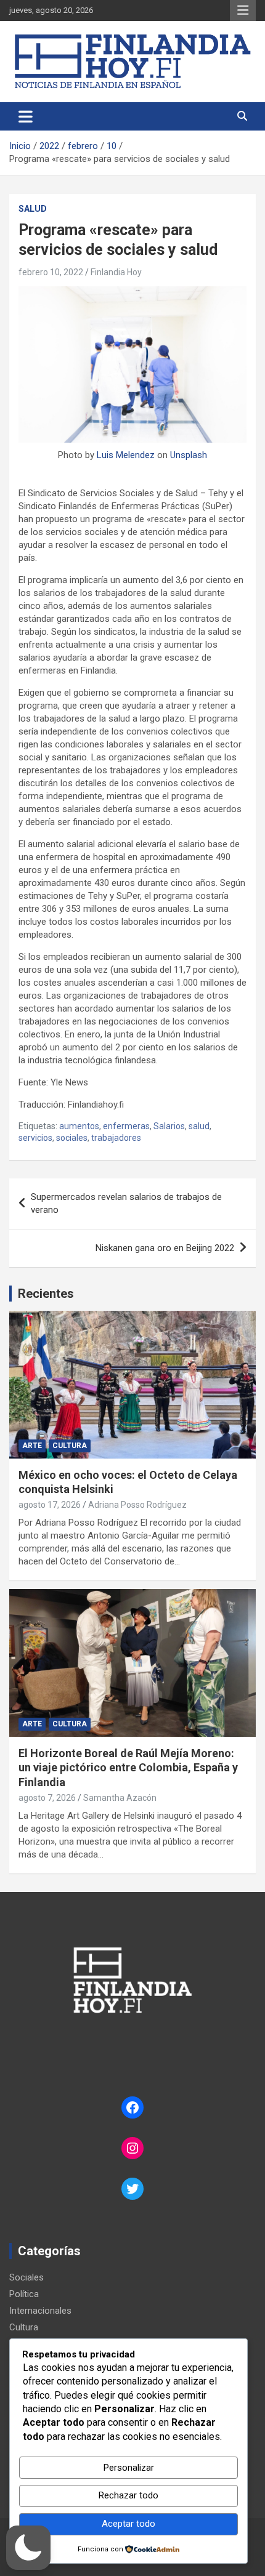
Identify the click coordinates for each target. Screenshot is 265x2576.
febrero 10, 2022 (51, 272)
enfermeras (126, 1126)
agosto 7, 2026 (47, 1798)
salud (199, 1126)
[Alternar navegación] (26, 116)
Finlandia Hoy (116, 272)
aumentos (79, 1126)
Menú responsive (243, 10)
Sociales (26, 2277)
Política (24, 2294)
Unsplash (189, 455)
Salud (33, 209)
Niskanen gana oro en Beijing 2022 (165, 1248)
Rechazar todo (128, 2495)
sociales (72, 1138)
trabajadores (116, 1138)
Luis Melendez (126, 455)
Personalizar (129, 2468)
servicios (35, 1138)
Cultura (70, 1446)
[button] (28, 2548)
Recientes (46, 1294)
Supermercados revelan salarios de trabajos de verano (126, 1203)
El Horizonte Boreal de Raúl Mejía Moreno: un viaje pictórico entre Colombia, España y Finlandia (128, 1768)
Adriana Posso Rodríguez (137, 1505)
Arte (32, 1446)
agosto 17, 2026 (50, 1505)
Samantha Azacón (120, 1798)
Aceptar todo (128, 2524)
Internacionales (40, 2311)
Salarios (169, 1126)
